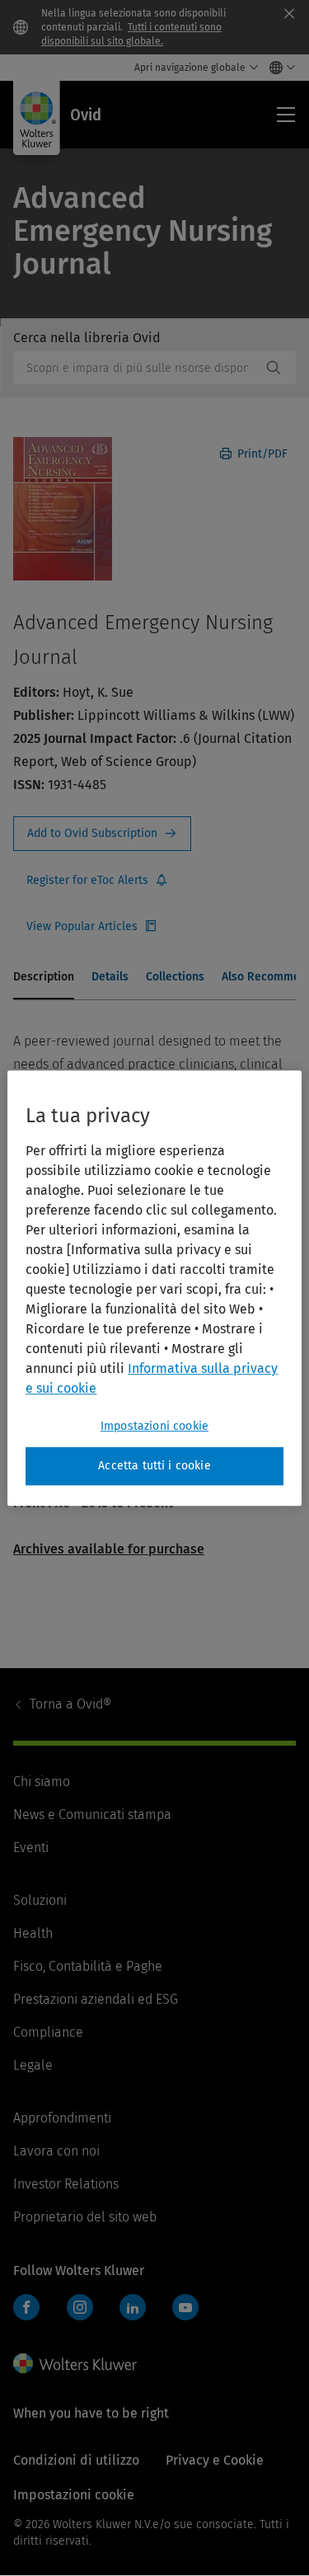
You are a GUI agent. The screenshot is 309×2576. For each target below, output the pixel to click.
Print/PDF (261, 454)
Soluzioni (40, 1900)
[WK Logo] (75, 2363)
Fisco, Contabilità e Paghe (88, 1966)
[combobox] (137, 368)
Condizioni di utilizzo (76, 2460)
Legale (33, 2065)
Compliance (48, 2032)
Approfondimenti (62, 2118)
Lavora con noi (56, 2151)
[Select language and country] (278, 68)
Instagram (80, 2307)
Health (33, 1933)
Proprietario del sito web (85, 2217)
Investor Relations (66, 2184)
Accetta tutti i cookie (154, 1466)
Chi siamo (42, 1782)
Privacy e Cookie (215, 2460)
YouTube (185, 2307)
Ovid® (70, 1704)
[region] (154, 1288)
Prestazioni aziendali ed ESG (96, 1999)
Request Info (102, 834)
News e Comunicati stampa (92, 1814)
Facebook (26, 2307)
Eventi (31, 1847)
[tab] (44, 978)
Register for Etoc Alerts (97, 881)
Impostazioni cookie (154, 1426)
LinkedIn (133, 2307)
